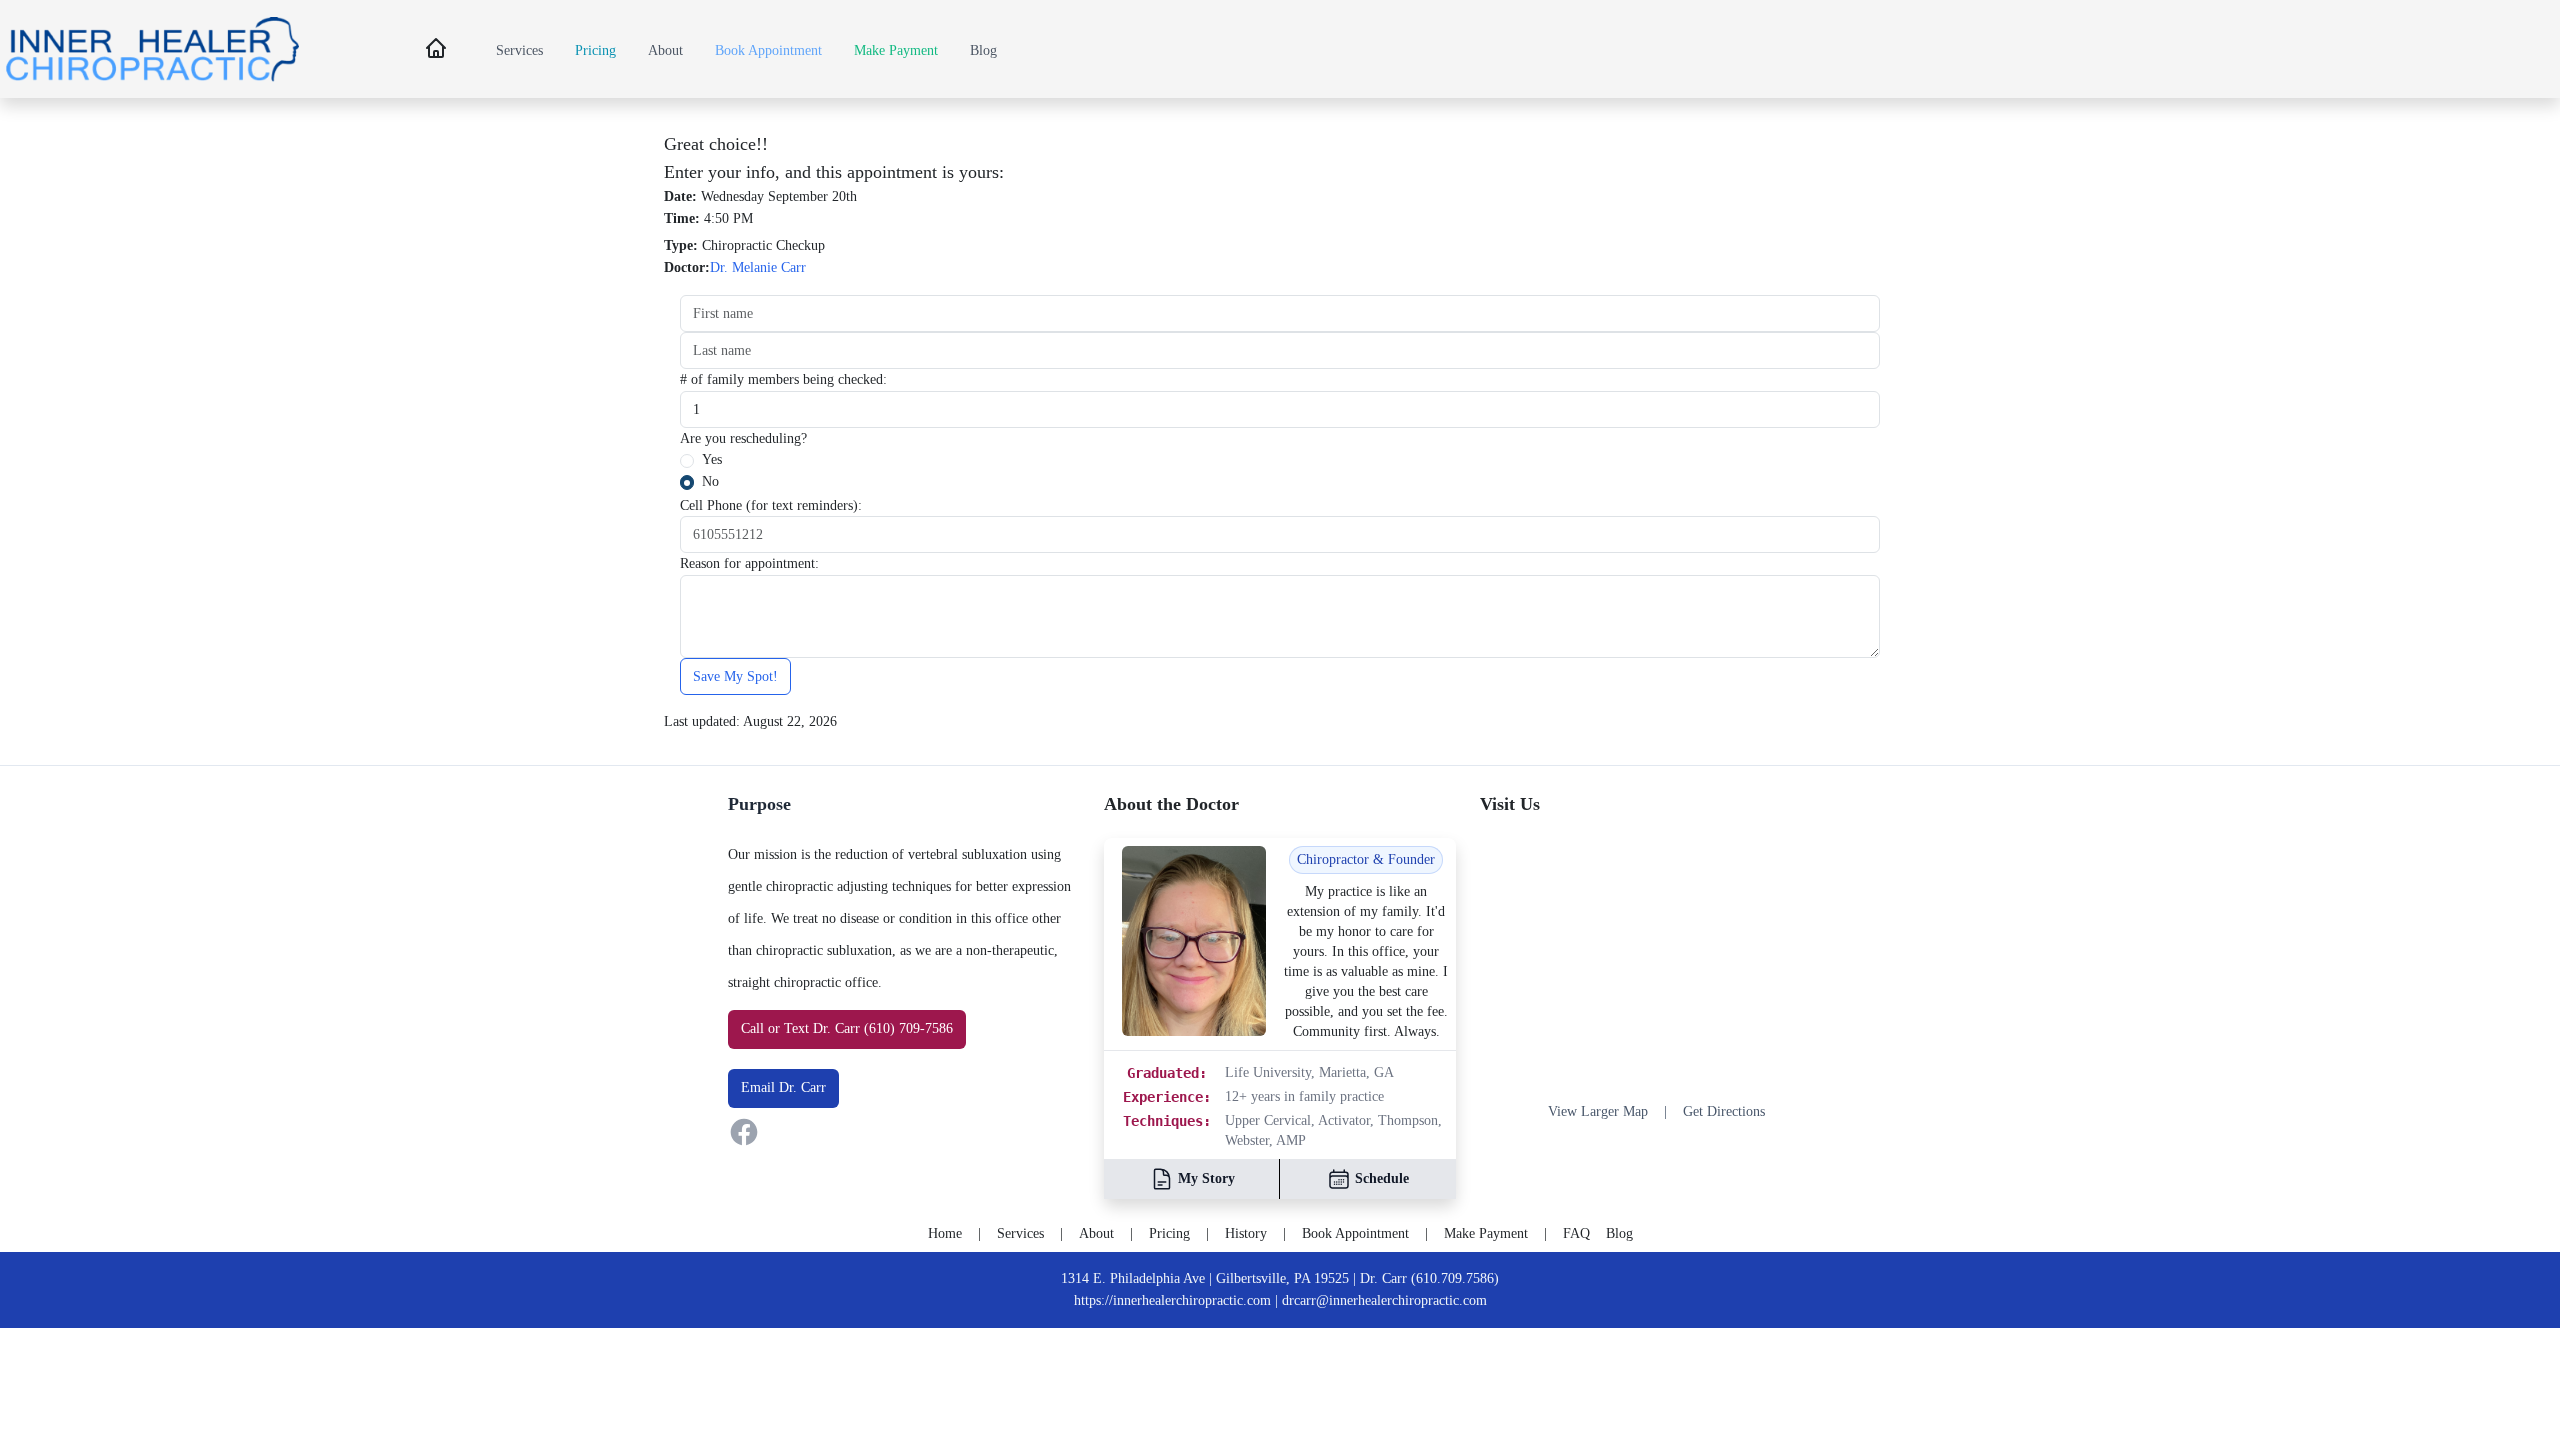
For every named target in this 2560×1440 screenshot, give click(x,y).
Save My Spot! (735, 676)
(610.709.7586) (1455, 1278)
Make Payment (896, 50)
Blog (983, 50)
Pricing (595, 50)
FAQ (1576, 1233)
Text (796, 1028)
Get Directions (1724, 1111)
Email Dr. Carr (783, 1087)
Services (519, 50)
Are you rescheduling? (743, 438)
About (665, 50)
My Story (1206, 1178)
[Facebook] (904, 1132)
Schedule (1382, 1178)
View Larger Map (1598, 1111)
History (1246, 1233)
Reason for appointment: (749, 563)
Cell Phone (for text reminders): (771, 505)
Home (945, 1233)
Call (752, 1028)
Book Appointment (768, 50)
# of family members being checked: (783, 379)
